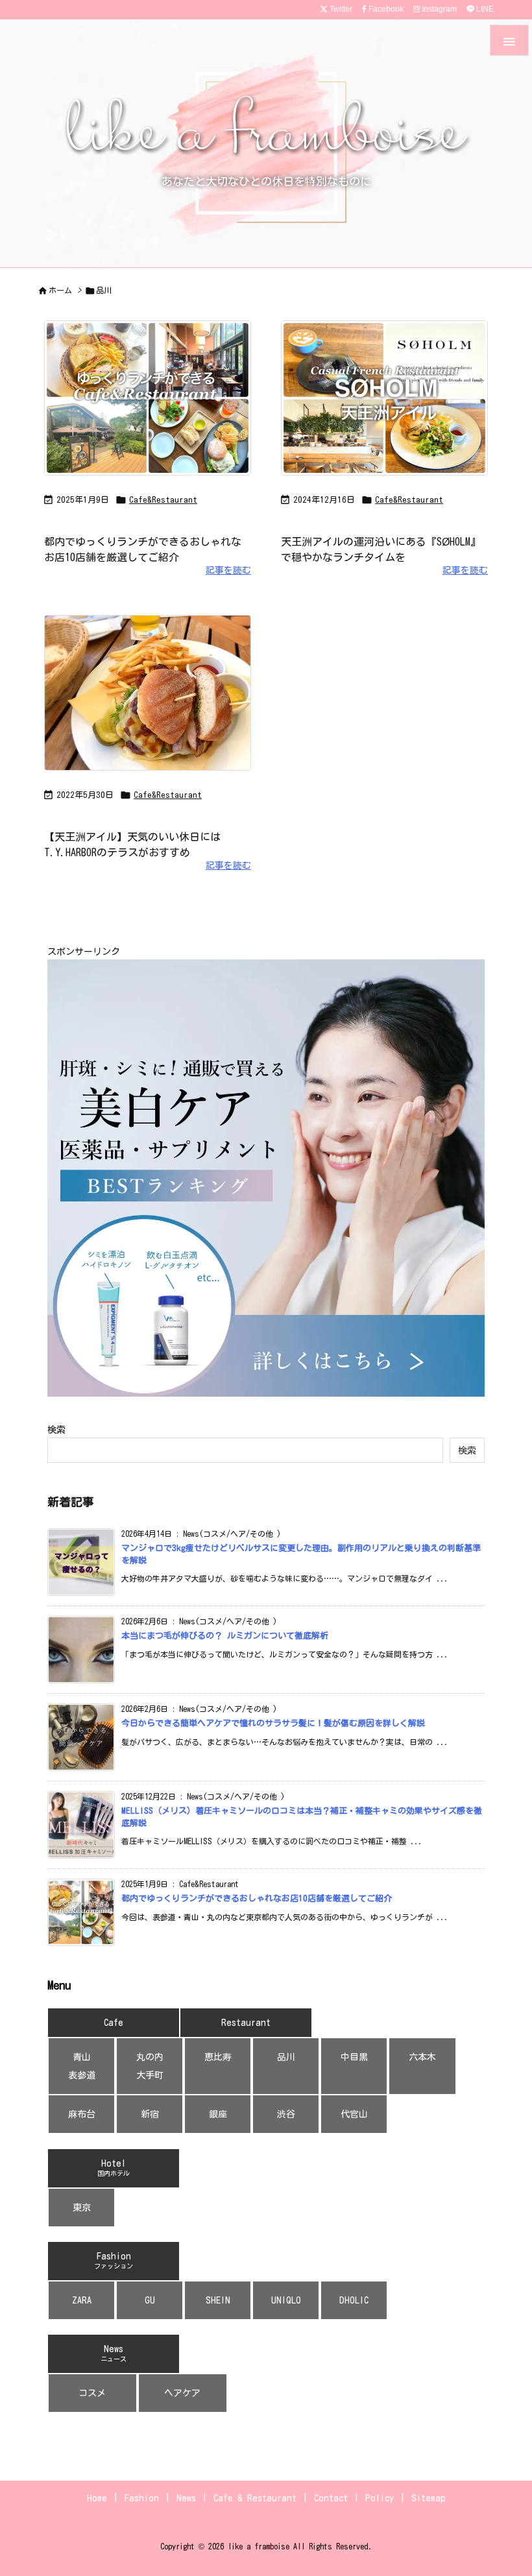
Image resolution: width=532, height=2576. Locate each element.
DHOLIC (354, 2300)
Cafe (114, 2023)
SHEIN (218, 2300)
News (114, 2353)
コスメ (92, 2393)
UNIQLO (286, 2300)
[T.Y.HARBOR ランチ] (154, 697)
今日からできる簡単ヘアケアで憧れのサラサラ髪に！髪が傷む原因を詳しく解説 (273, 1723)
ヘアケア (182, 2393)
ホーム (60, 290)
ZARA (82, 2300)
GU (150, 2300)
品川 (286, 2057)
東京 (82, 2208)
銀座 (218, 2114)
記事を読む (228, 570)
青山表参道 (82, 2066)
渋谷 (286, 2114)
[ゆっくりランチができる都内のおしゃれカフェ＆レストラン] (154, 402)
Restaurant (246, 2023)
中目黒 (354, 2057)
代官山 (354, 2114)
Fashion (114, 2260)
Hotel (114, 2168)
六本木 (422, 2057)
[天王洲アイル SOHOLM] (391, 402)
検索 (56, 1430)
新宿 (150, 2114)
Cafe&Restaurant (163, 500)
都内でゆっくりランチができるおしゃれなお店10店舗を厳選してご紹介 (257, 1898)
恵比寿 (218, 2057)
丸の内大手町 (150, 2066)
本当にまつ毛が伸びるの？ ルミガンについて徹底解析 (225, 1636)
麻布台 (82, 2114)
